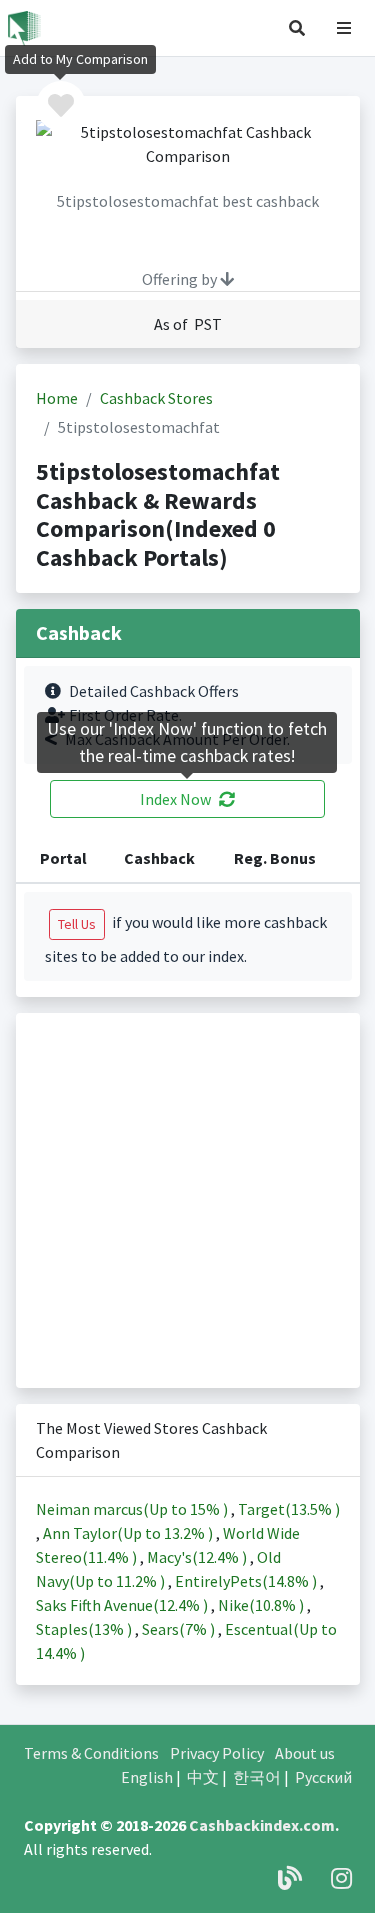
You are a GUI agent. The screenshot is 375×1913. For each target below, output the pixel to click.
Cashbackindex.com (262, 1825)
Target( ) (289, 1509)
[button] (297, 28)
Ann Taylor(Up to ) (129, 1533)
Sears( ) (180, 1629)
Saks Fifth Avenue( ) (123, 1605)
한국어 (257, 1777)
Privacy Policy (217, 1753)
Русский (323, 1777)
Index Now (175, 799)
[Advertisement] (187, 1200)
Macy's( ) (198, 1557)
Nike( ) (262, 1605)
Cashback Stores (156, 398)
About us (305, 1753)
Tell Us (77, 924)
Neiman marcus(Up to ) (133, 1509)
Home (57, 398)
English (147, 1777)
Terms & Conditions (91, 1753)
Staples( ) (85, 1629)
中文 (203, 1777)
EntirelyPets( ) (247, 1581)
